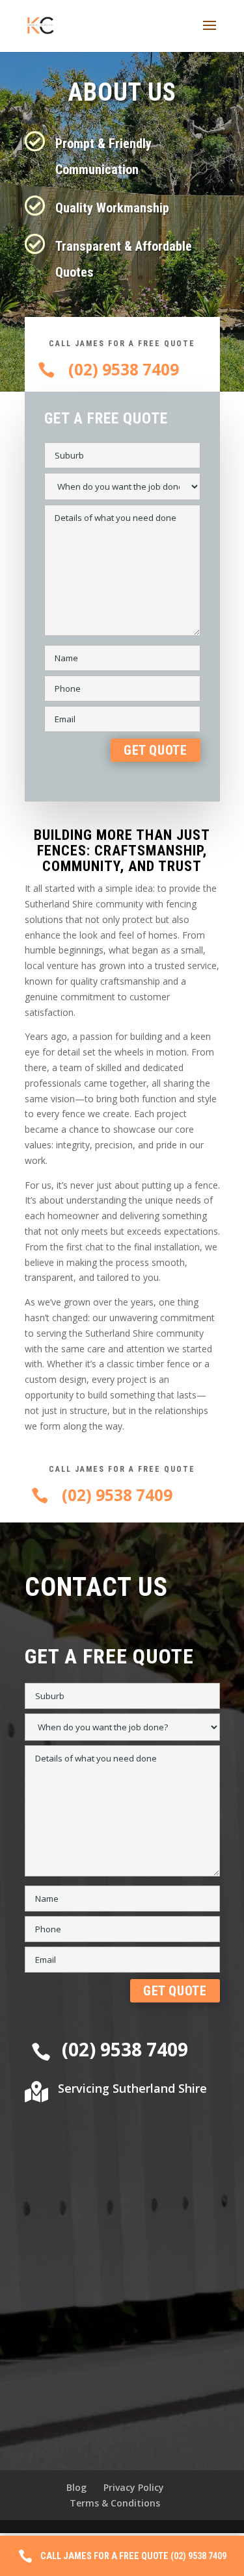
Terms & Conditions (115, 2503)
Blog (76, 2487)
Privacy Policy (134, 2487)
